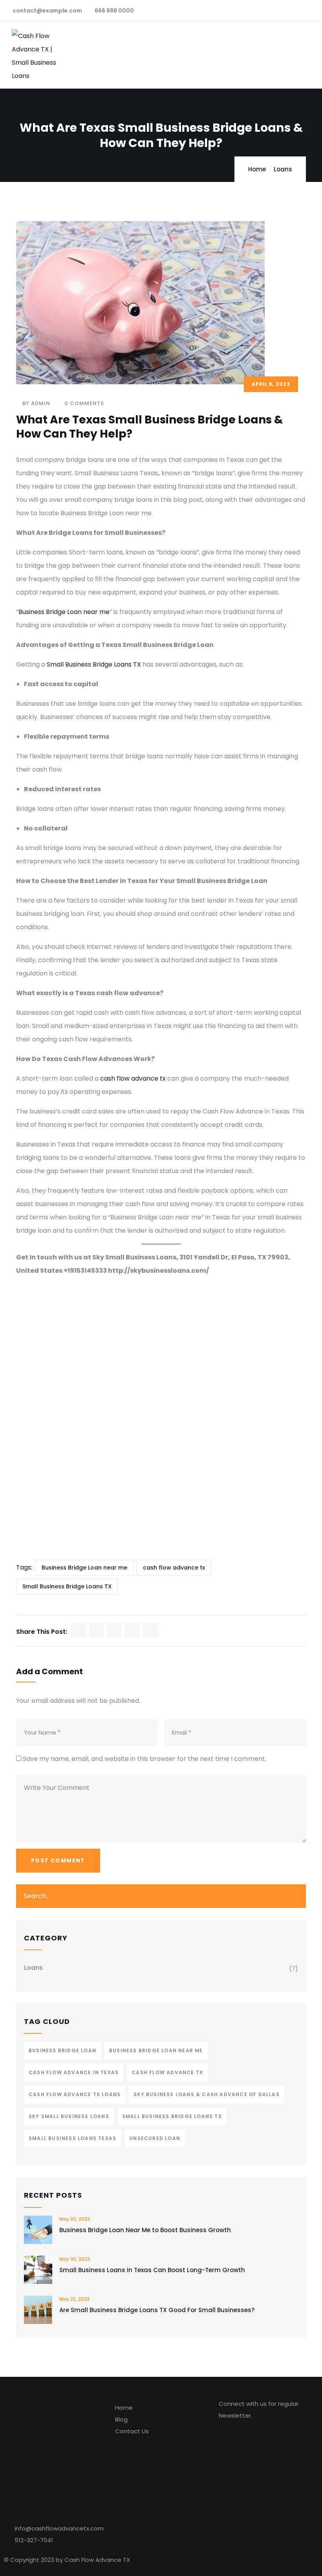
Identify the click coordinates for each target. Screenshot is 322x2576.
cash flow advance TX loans (75, 2094)
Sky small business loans (69, 2116)
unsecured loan (155, 2138)
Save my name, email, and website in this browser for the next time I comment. (145, 1759)
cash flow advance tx (133, 1078)
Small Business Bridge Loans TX (94, 664)
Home (257, 169)
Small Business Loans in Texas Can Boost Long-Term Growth (152, 2270)
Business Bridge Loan (62, 2050)
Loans (283, 169)
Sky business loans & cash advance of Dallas (207, 2094)
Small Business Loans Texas (72, 2138)
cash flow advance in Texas (74, 2072)
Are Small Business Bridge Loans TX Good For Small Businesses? (157, 2310)
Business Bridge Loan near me (64, 612)
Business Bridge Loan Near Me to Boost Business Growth (145, 2230)
